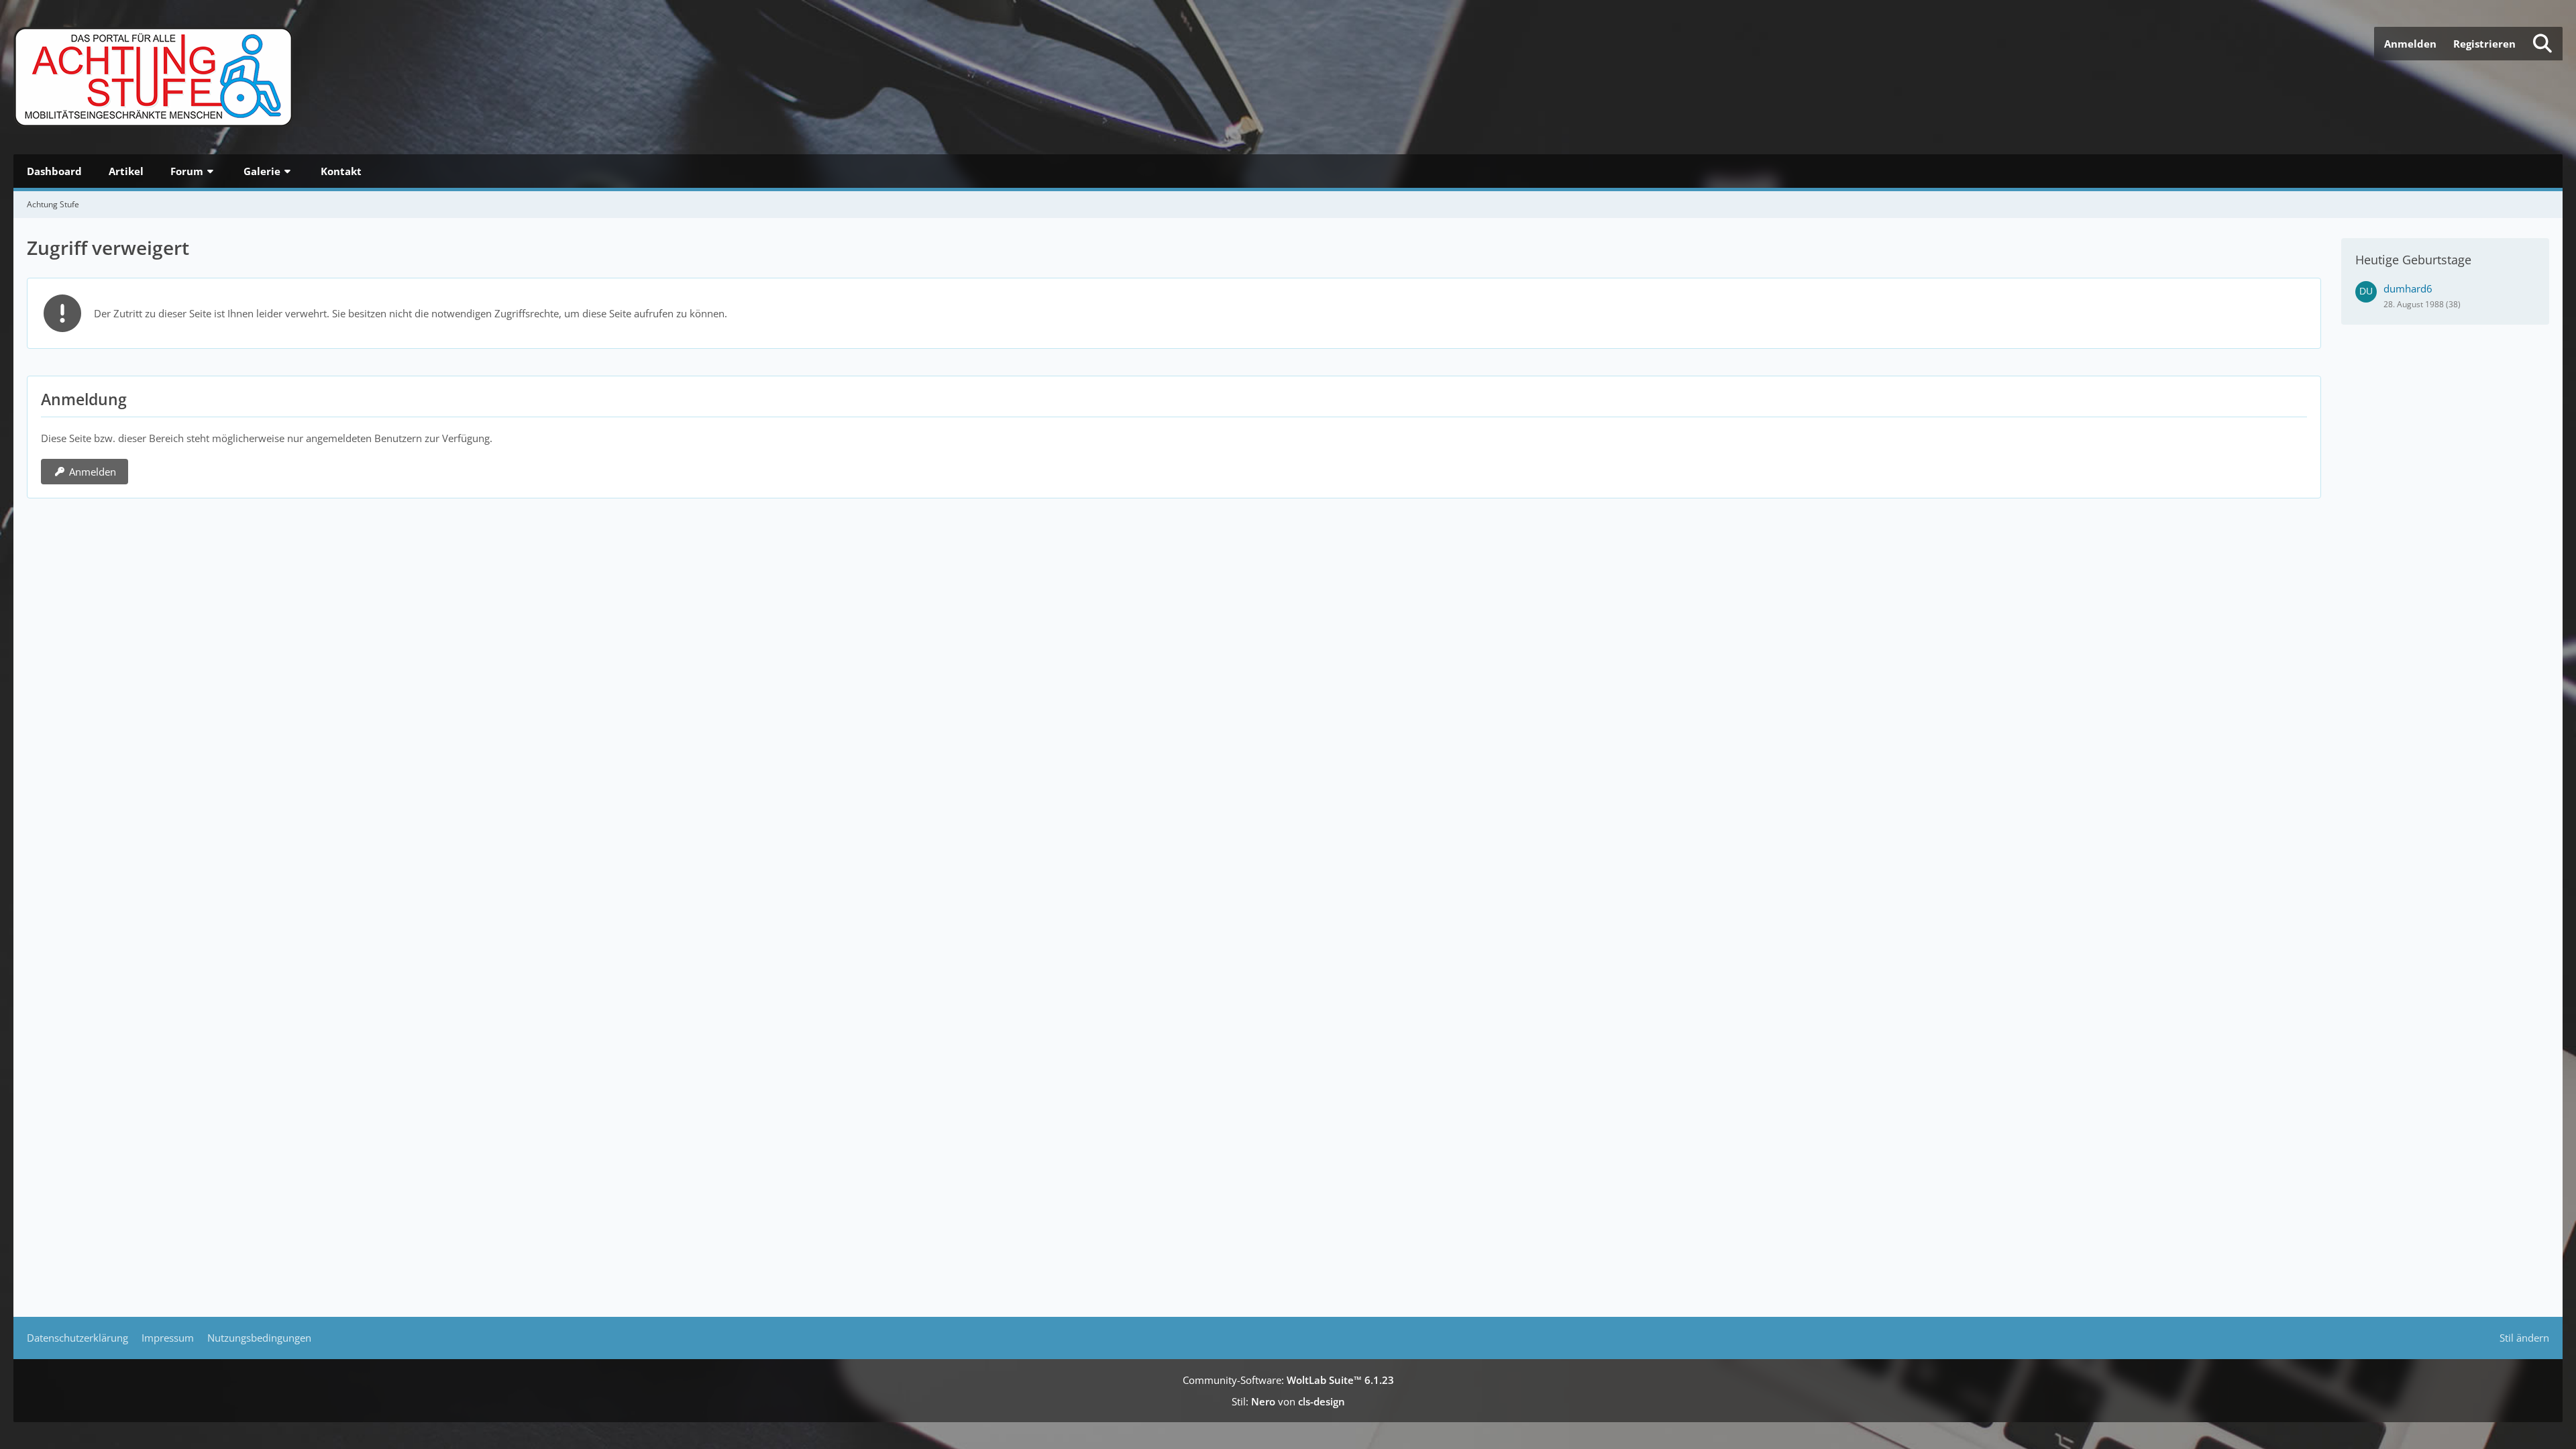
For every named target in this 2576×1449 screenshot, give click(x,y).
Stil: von (1288, 1401)
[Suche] (2542, 44)
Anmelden (2410, 44)
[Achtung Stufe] (153, 77)
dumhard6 (2408, 288)
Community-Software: (1288, 1380)
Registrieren (2484, 44)
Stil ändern (2524, 1338)
